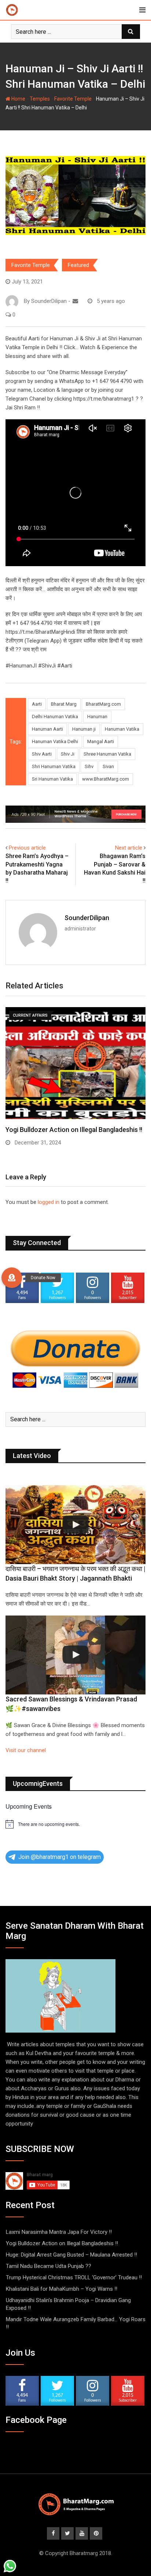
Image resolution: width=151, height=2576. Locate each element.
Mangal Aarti (101, 741)
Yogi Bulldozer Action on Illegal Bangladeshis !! (62, 2243)
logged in (49, 1202)
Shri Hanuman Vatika (54, 766)
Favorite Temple (73, 99)
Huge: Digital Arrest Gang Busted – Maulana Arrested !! (71, 2255)
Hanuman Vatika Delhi (55, 741)
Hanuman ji (84, 729)
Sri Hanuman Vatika (52, 779)
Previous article (27, 848)
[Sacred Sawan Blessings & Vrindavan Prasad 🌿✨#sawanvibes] (75, 1655)
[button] (12, 1278)
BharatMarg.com (103, 704)
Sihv (89, 766)
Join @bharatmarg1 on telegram (60, 1857)
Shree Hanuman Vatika (107, 754)
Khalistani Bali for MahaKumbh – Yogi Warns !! (62, 2289)
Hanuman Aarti (47, 729)
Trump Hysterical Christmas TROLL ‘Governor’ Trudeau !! (74, 2277)
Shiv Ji (68, 754)
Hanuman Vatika (122, 729)
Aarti (37, 704)
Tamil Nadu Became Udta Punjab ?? (49, 2266)
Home (18, 99)
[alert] (75, 1824)
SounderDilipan (87, 918)
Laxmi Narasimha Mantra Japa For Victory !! (59, 2232)
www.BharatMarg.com (106, 779)
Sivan (108, 766)
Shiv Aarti (42, 754)
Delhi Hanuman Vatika (55, 717)
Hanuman (97, 717)
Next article (129, 848)
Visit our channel (26, 1750)
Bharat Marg (64, 704)
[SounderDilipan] (75, 301)
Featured (78, 265)
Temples (40, 99)
